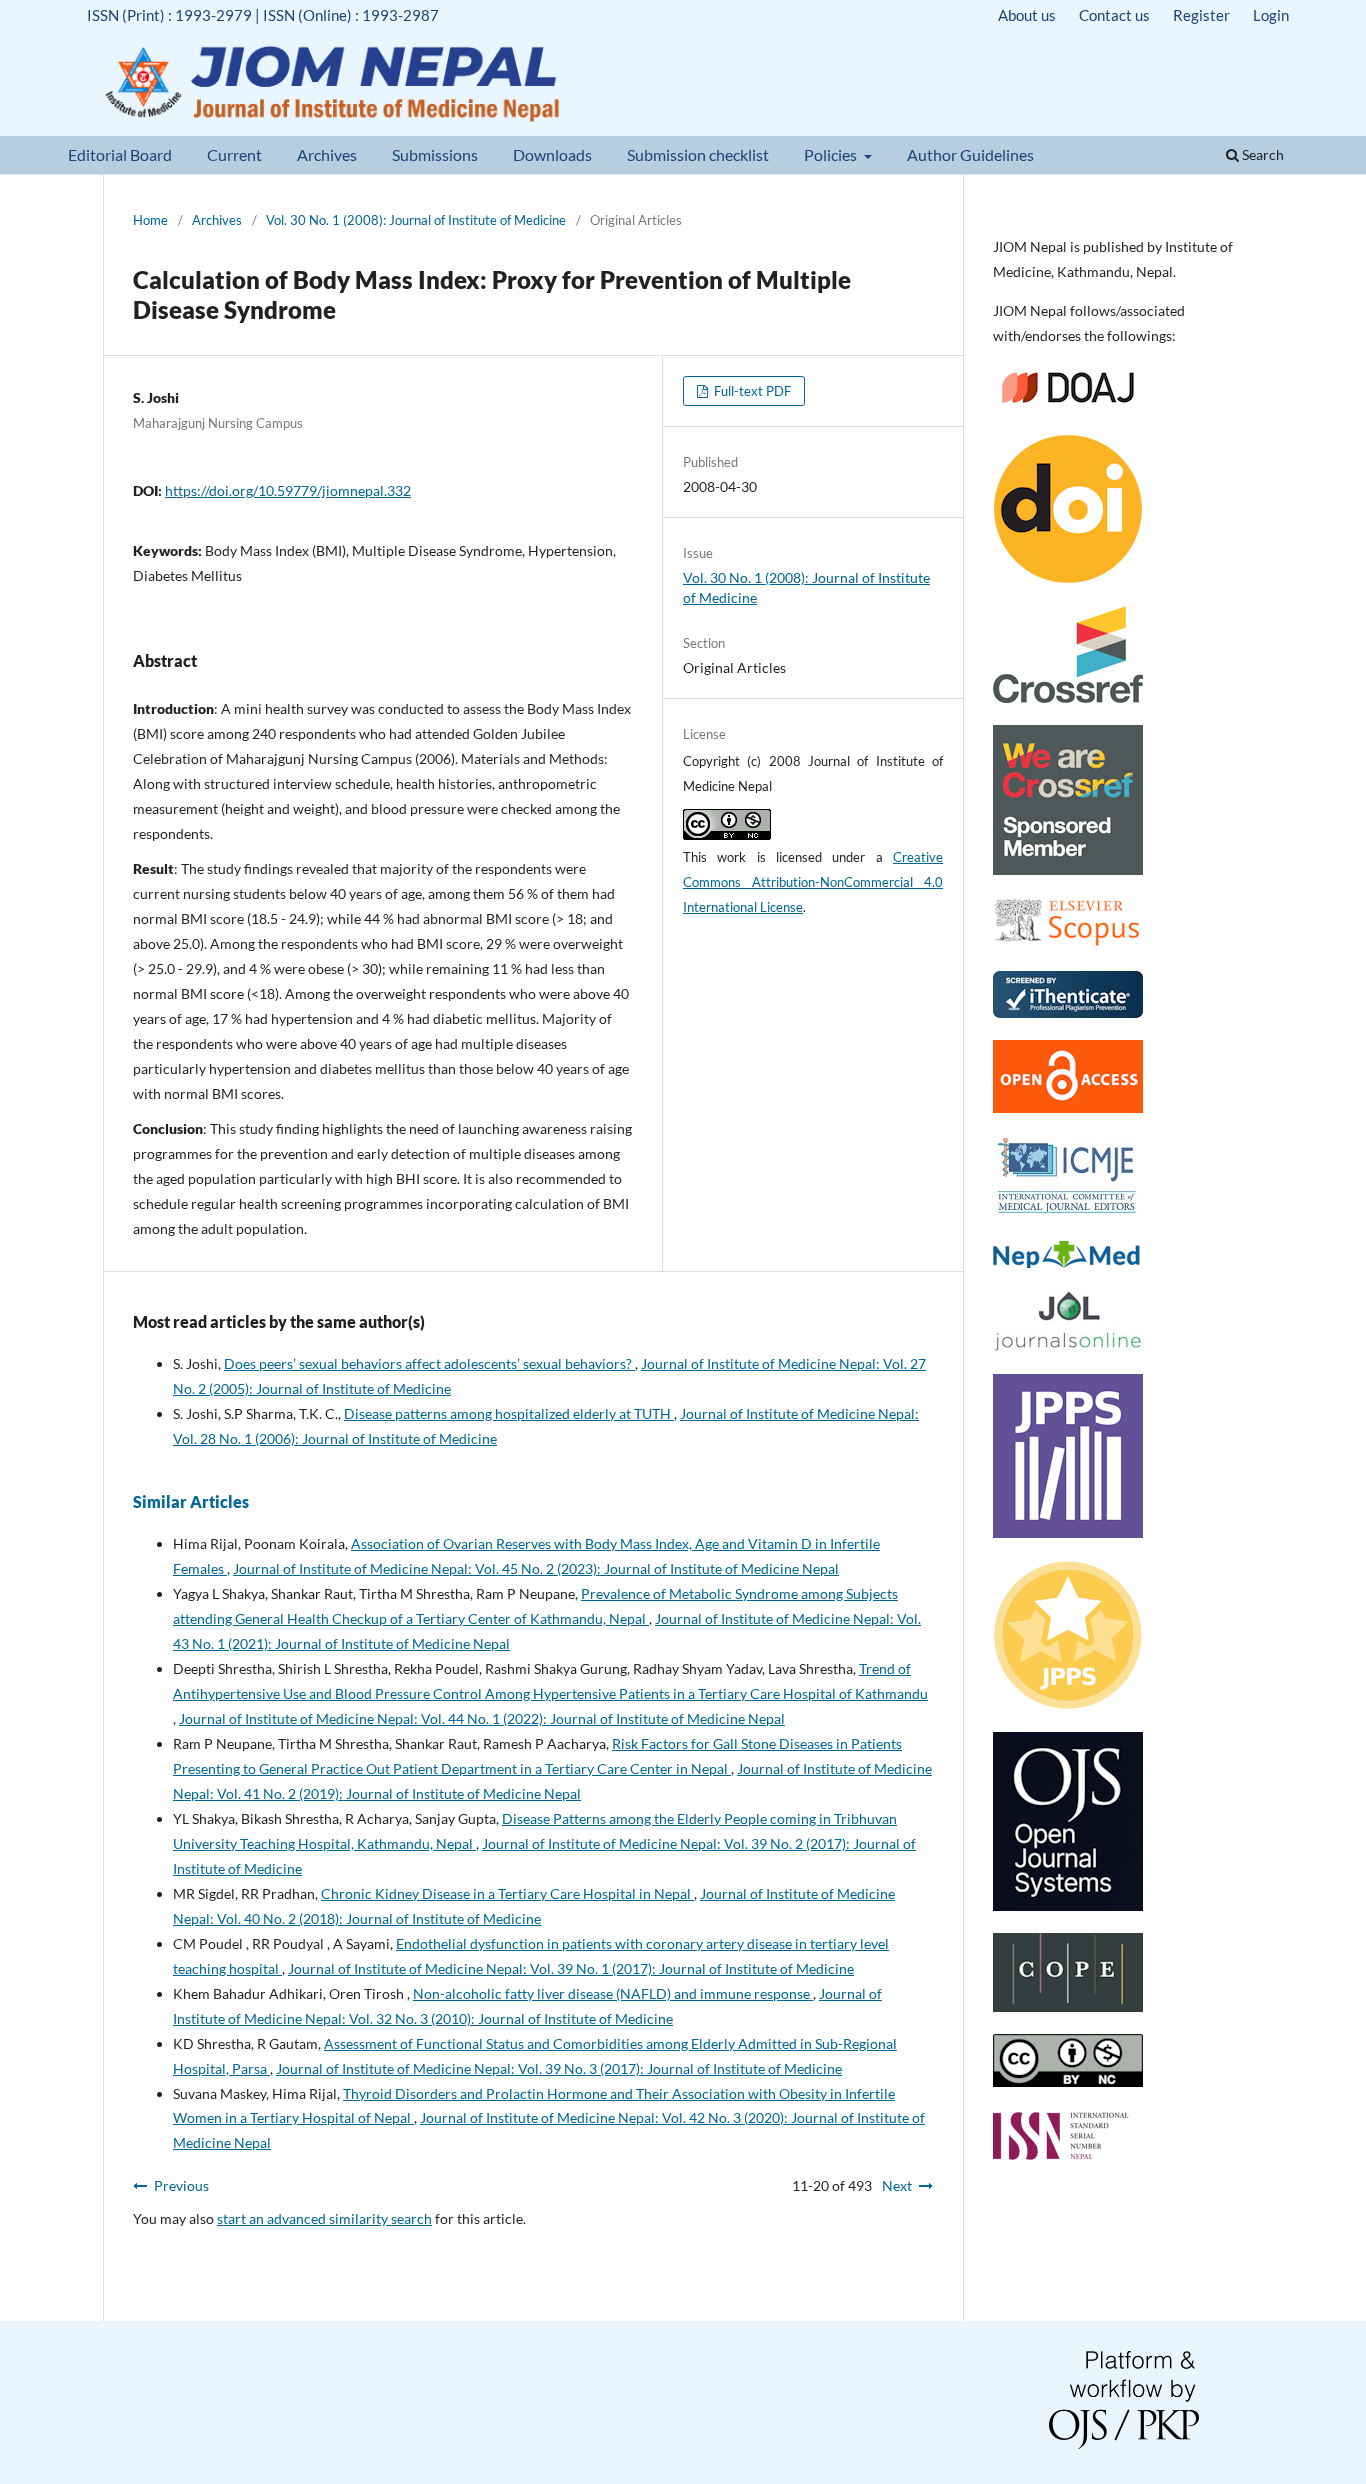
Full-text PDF (751, 391)
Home (150, 220)
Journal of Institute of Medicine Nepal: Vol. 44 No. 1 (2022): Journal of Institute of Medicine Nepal (482, 1718)
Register (1201, 15)
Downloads (552, 154)
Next (897, 2185)
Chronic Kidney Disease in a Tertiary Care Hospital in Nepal (507, 1893)
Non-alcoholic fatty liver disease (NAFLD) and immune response (613, 1993)
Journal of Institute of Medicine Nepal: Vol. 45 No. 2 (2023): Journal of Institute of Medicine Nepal (536, 1568)
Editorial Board (120, 154)
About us (1027, 15)
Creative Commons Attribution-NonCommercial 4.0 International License (813, 882)
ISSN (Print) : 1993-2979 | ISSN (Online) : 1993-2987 (263, 15)
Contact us (1114, 15)
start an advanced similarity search (324, 2218)
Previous (181, 2185)
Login (1271, 15)
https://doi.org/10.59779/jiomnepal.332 (288, 490)
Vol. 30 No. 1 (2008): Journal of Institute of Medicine (416, 220)
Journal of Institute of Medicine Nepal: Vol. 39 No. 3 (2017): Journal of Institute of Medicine (559, 2068)
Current (234, 154)
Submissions (435, 154)
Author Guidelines (970, 154)
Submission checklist (698, 154)
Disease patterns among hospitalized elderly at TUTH (509, 1413)
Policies (832, 154)
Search (1261, 154)
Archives (327, 154)
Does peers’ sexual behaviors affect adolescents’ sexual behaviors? (429, 1363)
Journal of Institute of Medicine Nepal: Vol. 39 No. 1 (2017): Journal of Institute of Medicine (571, 1968)
